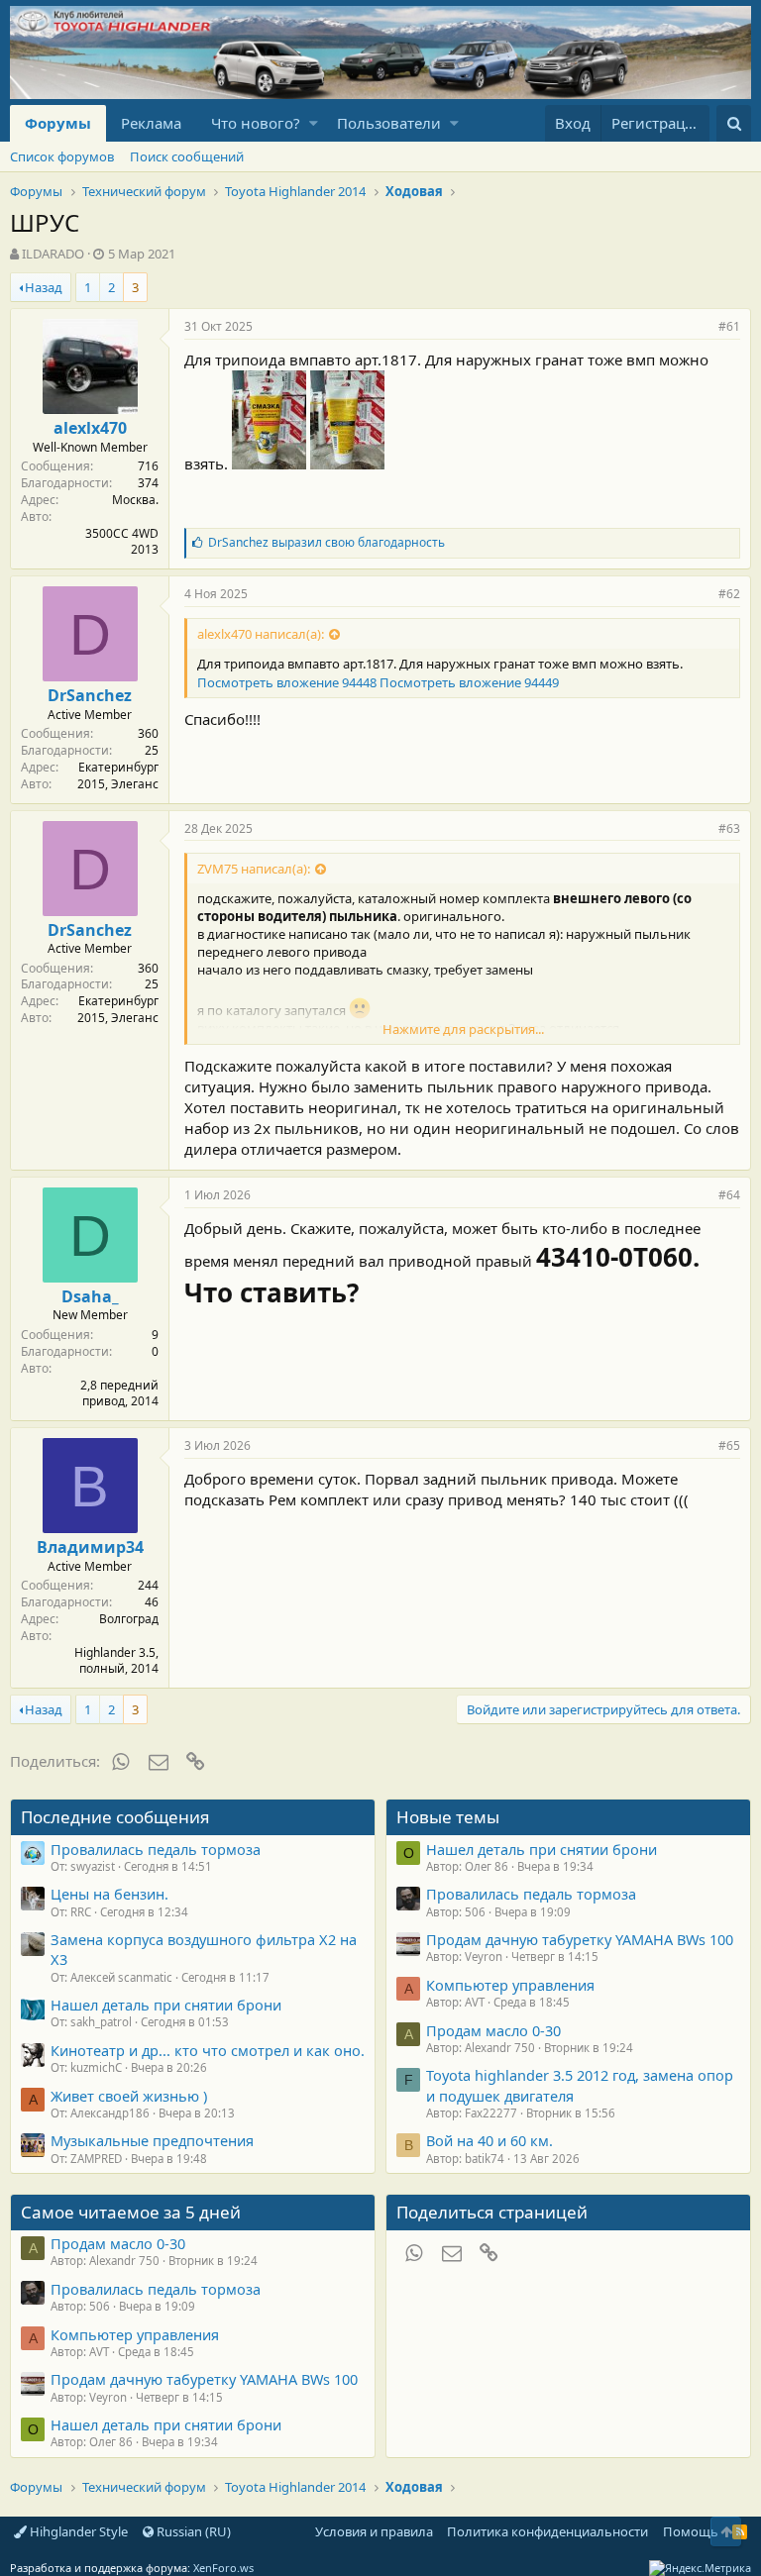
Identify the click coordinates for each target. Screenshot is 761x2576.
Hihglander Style (77, 2531)
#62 (729, 594)
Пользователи (389, 123)
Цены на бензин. (109, 1894)
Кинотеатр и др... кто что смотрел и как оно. (208, 2050)
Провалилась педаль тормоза (156, 1849)
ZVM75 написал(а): (254, 869)
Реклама (151, 123)
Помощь (691, 2531)
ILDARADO (53, 254)
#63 (729, 828)
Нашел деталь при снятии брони (166, 2005)
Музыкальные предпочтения (152, 2140)
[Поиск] (734, 123)
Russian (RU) (192, 2531)
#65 (729, 1445)
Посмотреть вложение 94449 (469, 682)
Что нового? (256, 123)
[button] (314, 123)
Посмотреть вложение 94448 (287, 682)
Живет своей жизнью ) (129, 2096)
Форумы (58, 123)
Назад (44, 287)
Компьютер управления (510, 1985)
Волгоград (129, 1619)
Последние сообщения (115, 1817)
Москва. (135, 500)
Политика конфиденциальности (547, 2531)
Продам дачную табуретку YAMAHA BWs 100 (580, 1939)
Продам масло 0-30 (493, 2030)
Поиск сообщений (187, 156)
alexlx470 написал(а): (261, 634)
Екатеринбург (118, 767)
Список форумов (62, 156)
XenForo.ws (223, 2568)
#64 (729, 1195)
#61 (729, 326)
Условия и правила (374, 2531)
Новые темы (448, 1817)
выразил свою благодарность (326, 542)
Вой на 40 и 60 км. (489, 2140)
